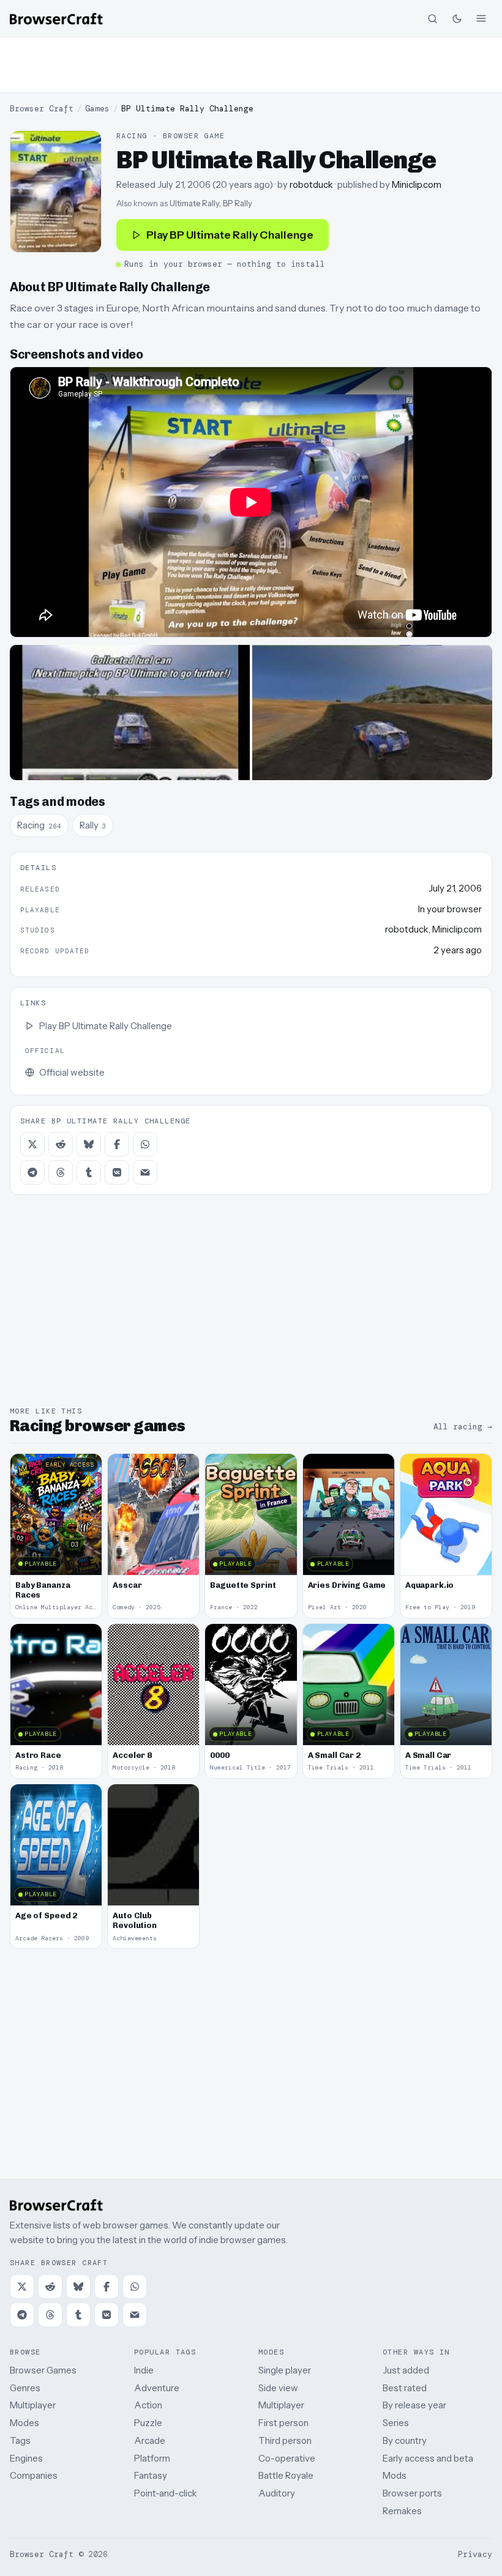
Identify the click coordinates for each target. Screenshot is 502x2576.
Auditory (277, 2493)
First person (283, 2423)
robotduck (311, 184)
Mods (395, 2475)
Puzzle (148, 2423)
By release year (414, 2405)
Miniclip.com (417, 184)
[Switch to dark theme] (457, 18)
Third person (285, 2440)
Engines (26, 2458)
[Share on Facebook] (117, 1144)
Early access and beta (428, 2458)
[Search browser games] (432, 18)
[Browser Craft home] (56, 19)
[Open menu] (481, 18)
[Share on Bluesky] (89, 1144)
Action (148, 2405)
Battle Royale (286, 2475)
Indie (144, 2370)
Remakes (402, 2511)
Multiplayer (33, 2405)
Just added (406, 2370)
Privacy (475, 2554)
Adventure (157, 2388)
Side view (278, 2388)
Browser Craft (42, 109)
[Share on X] (32, 1144)
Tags (20, 2440)
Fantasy (151, 2475)
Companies (34, 2475)
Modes (24, 2423)
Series (396, 2423)
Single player (285, 2370)
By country (405, 2440)
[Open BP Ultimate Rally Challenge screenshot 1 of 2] (130, 713)
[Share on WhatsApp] (145, 1144)
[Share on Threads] (61, 1172)
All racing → (463, 1427)
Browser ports (412, 2493)
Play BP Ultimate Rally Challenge (230, 235)
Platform (152, 2458)
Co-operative (287, 2458)
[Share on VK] (117, 1172)
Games (97, 109)
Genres (25, 2388)
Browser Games (43, 2370)
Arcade (150, 2440)
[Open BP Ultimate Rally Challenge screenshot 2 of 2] (372, 713)
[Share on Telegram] (32, 1172)
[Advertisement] (251, 65)
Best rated (405, 2388)
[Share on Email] (145, 1172)
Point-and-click (166, 2493)
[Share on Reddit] (61, 1144)
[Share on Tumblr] (89, 1172)
